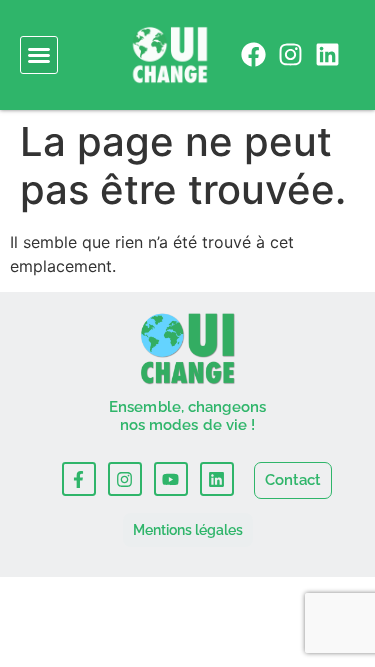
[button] (39, 55)
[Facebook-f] (79, 479)
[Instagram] (290, 54)
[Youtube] (171, 479)
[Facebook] (253, 54)
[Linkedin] (327, 54)
